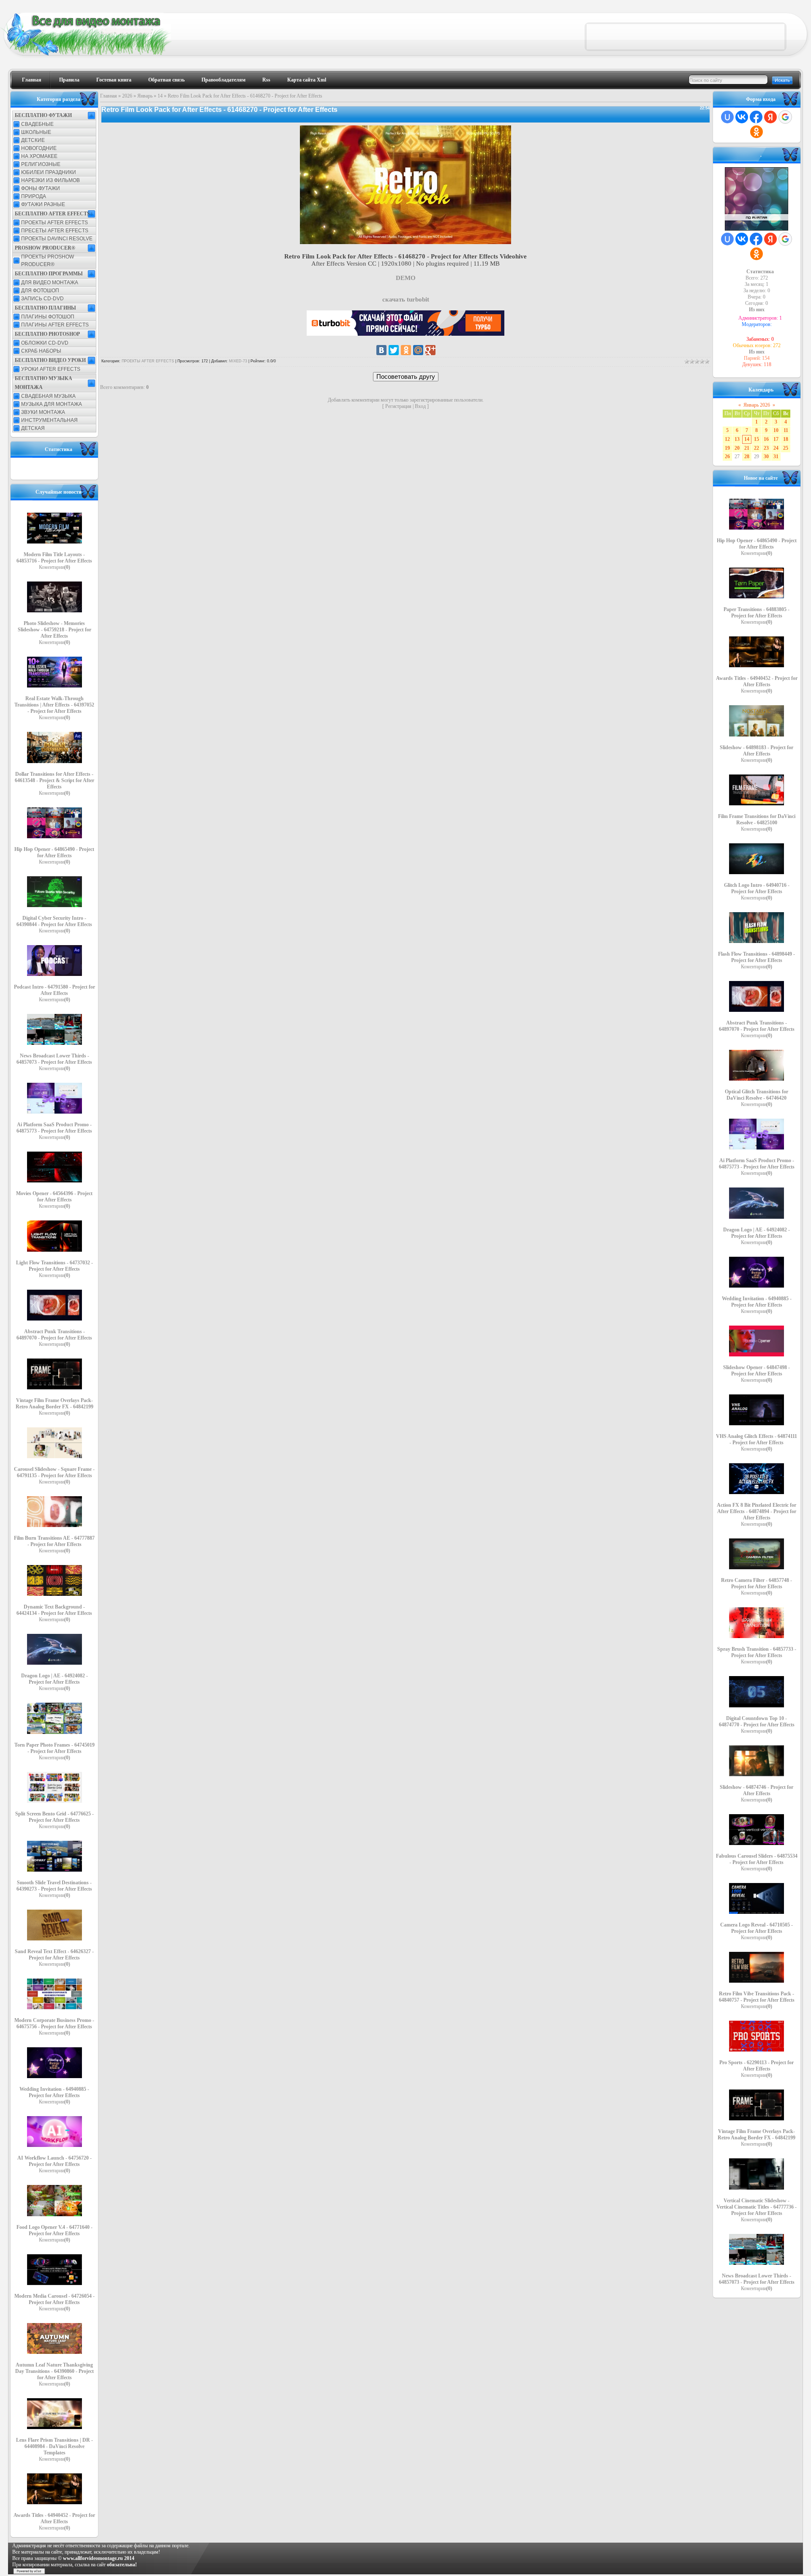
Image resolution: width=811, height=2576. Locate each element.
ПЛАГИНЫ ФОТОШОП (48, 317)
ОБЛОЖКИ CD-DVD (45, 343)
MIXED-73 (238, 361)
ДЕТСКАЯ (33, 428)
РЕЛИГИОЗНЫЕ (41, 164)
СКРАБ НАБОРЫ (41, 351)
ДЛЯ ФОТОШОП (40, 291)
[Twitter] (394, 350)
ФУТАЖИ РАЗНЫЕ (43, 204)
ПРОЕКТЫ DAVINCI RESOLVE (57, 239)
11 (786, 430)
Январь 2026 (757, 405)
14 (160, 96)
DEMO (406, 278)
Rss (266, 80)
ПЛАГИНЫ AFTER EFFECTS (55, 325)
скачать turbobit (406, 299)
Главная (32, 80)
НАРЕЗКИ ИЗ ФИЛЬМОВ (50, 180)
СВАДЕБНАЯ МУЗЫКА (48, 396)
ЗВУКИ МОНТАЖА (43, 412)
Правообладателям (223, 80)
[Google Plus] (430, 350)
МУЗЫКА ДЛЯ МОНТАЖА (52, 404)
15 (757, 439)
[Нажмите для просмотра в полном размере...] (405, 242)
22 (757, 448)
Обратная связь (166, 80)
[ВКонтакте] (381, 350)
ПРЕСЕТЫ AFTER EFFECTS (55, 231)
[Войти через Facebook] (756, 117)
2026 (127, 96)
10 (776, 430)
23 (766, 448)
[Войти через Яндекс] (770, 117)
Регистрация (398, 406)
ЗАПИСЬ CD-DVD (42, 299)
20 (737, 448)
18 (786, 439)
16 (766, 439)
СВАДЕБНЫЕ (37, 124)
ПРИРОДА (34, 196)
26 (727, 457)
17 (776, 439)
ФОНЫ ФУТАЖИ (41, 188)
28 (747, 457)
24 (776, 448)
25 (786, 448)
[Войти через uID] (727, 117)
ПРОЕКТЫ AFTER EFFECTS (54, 223)
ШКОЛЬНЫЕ (36, 132)
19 (727, 448)
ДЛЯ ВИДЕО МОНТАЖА (50, 283)
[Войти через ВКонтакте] (742, 117)
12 (727, 439)
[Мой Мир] (418, 350)
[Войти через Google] (785, 117)
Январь (145, 96)
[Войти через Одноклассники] (757, 132)
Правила (69, 80)
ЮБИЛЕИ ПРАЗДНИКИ (49, 172)
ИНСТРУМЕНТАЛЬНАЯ (49, 420)
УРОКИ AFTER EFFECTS (51, 369)
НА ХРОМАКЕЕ (39, 156)
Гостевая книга (114, 80)
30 (766, 457)
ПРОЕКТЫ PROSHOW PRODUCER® (48, 261)
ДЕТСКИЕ (33, 140)
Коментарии (54, 567)
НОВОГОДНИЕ (39, 148)
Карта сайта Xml (307, 80)
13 (737, 439)
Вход (420, 406)
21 (747, 448)
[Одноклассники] (406, 350)
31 (776, 457)
